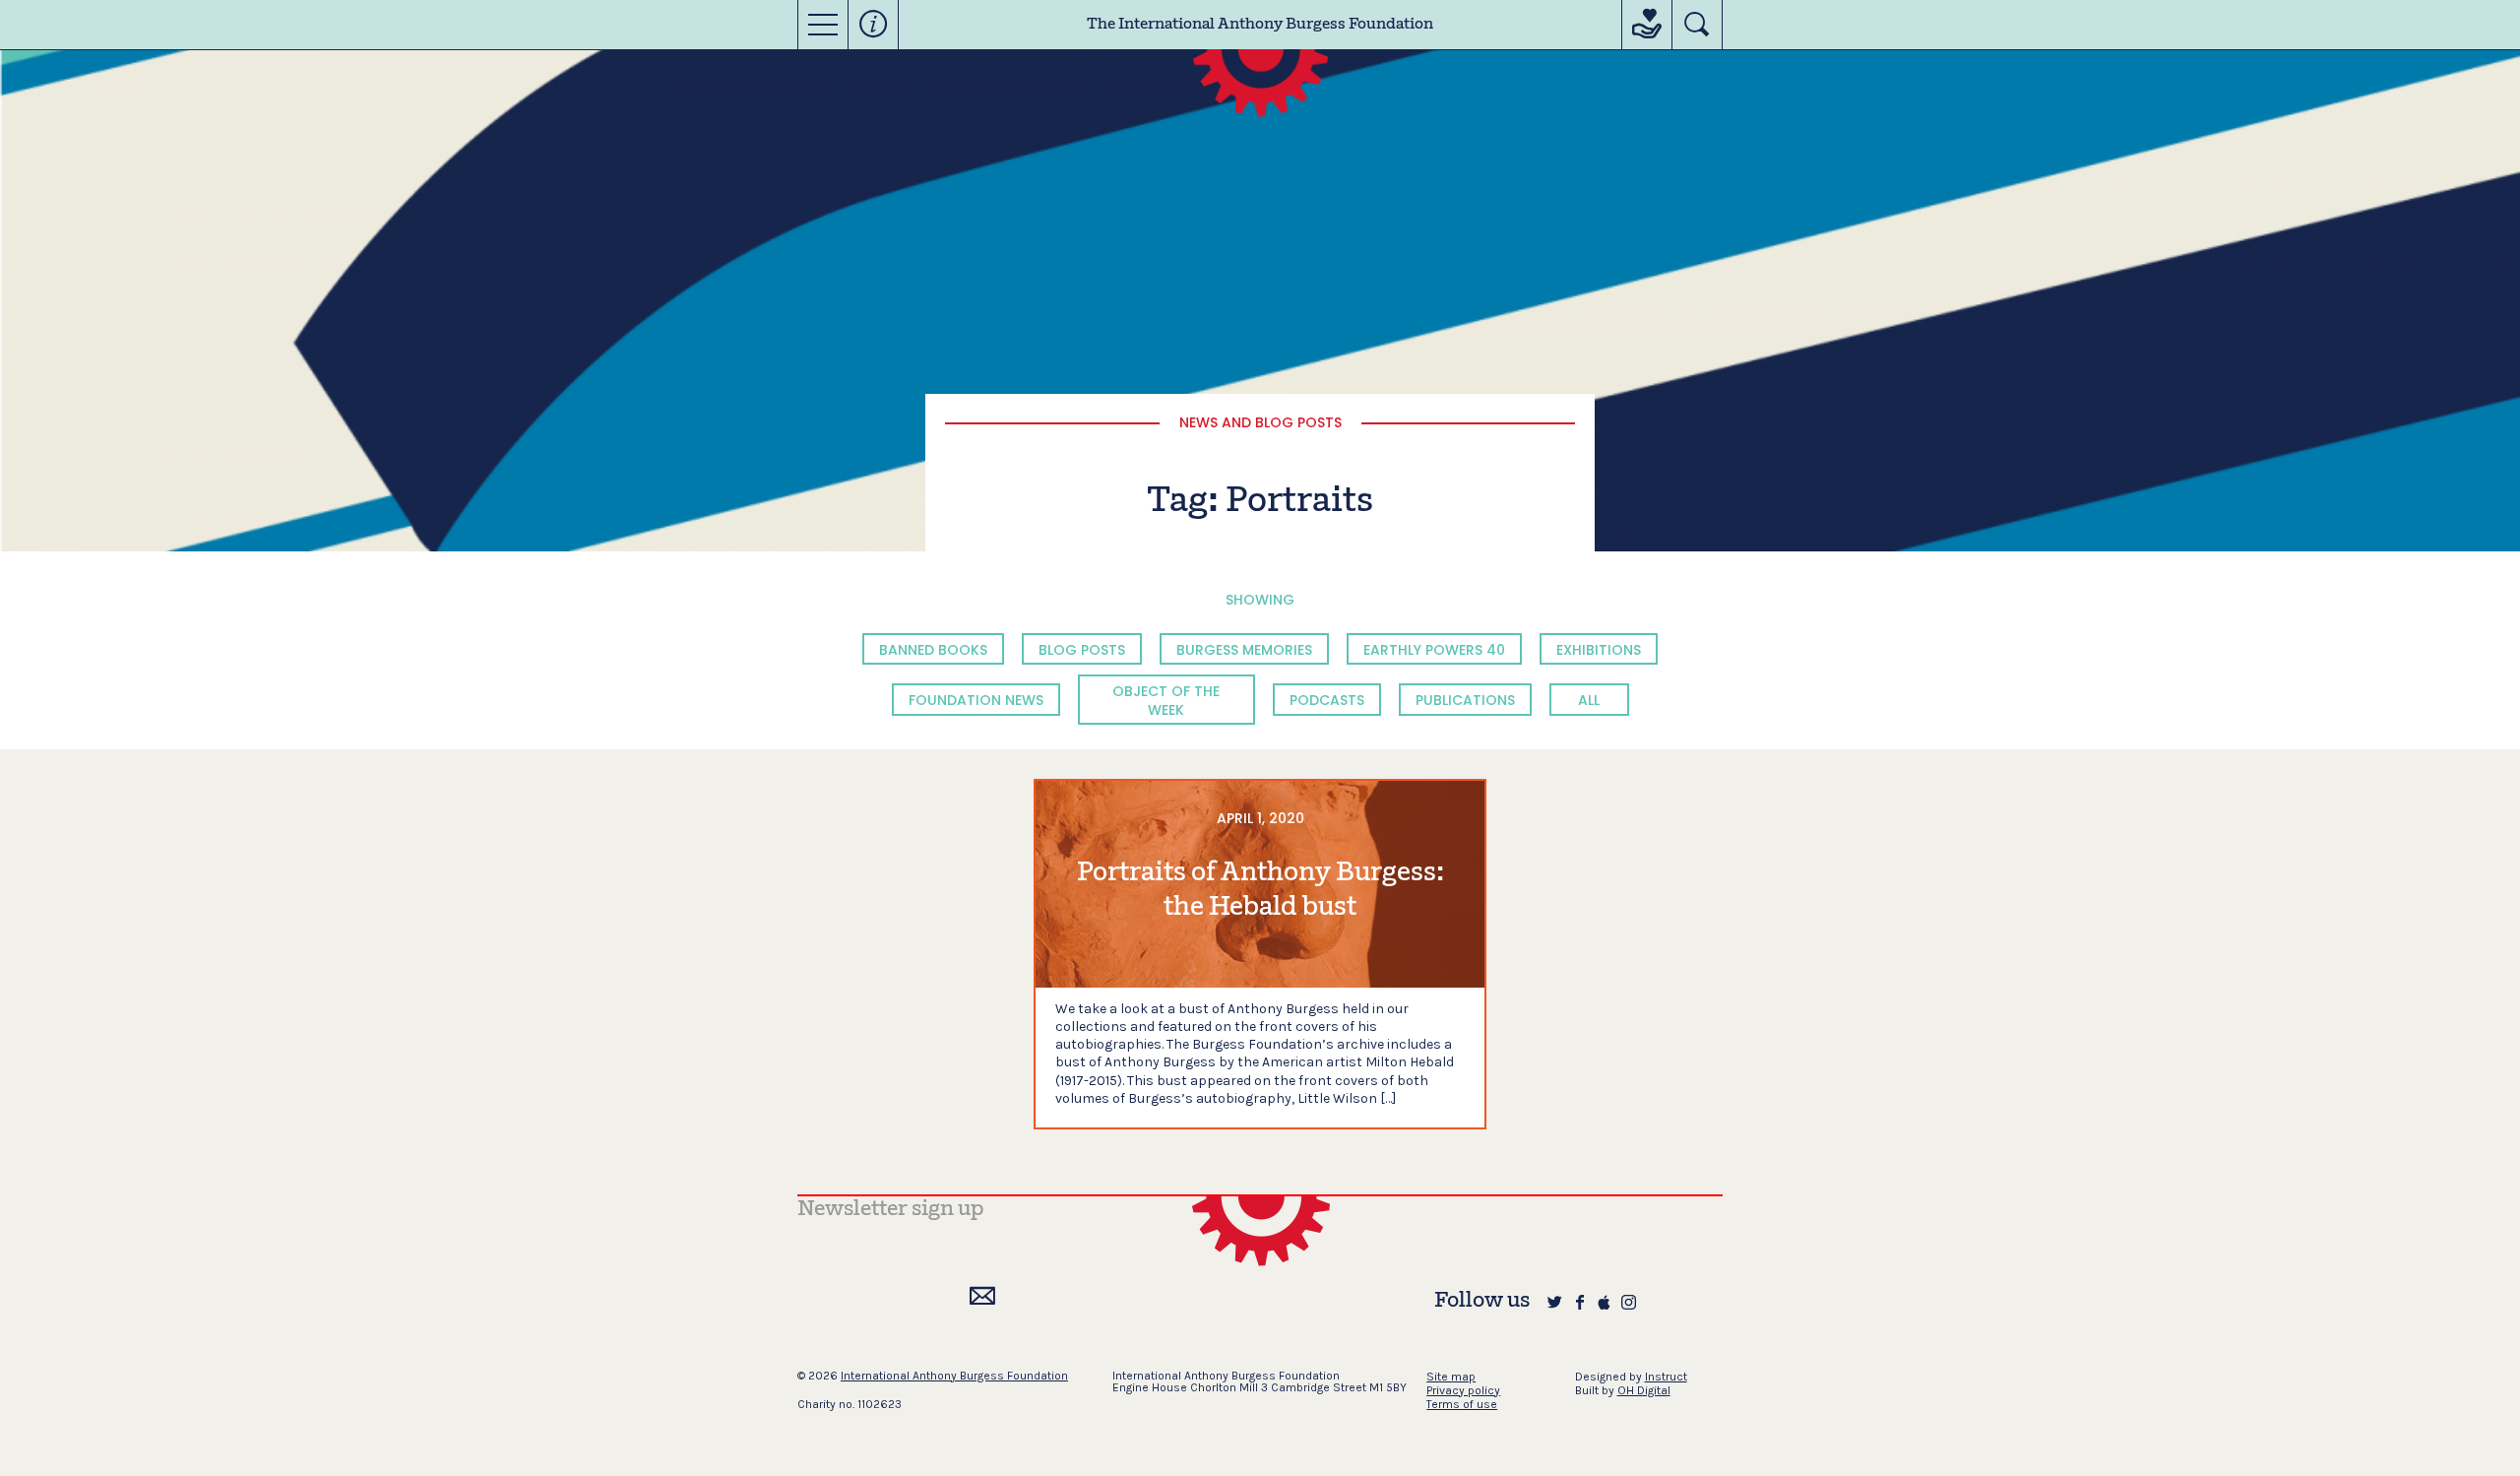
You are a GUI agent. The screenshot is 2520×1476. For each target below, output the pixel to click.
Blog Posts (1082, 650)
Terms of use (1462, 1404)
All (1589, 700)
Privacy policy (1463, 1390)
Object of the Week (1166, 700)
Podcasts (1327, 700)
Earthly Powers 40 (1434, 650)
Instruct (1666, 1377)
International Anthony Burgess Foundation (954, 1376)
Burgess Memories (1244, 650)
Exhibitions (1599, 650)
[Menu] (823, 25)
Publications (1465, 700)
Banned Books (933, 650)
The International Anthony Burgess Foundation (1260, 25)
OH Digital (1644, 1390)
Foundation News (976, 700)
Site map (1451, 1377)
